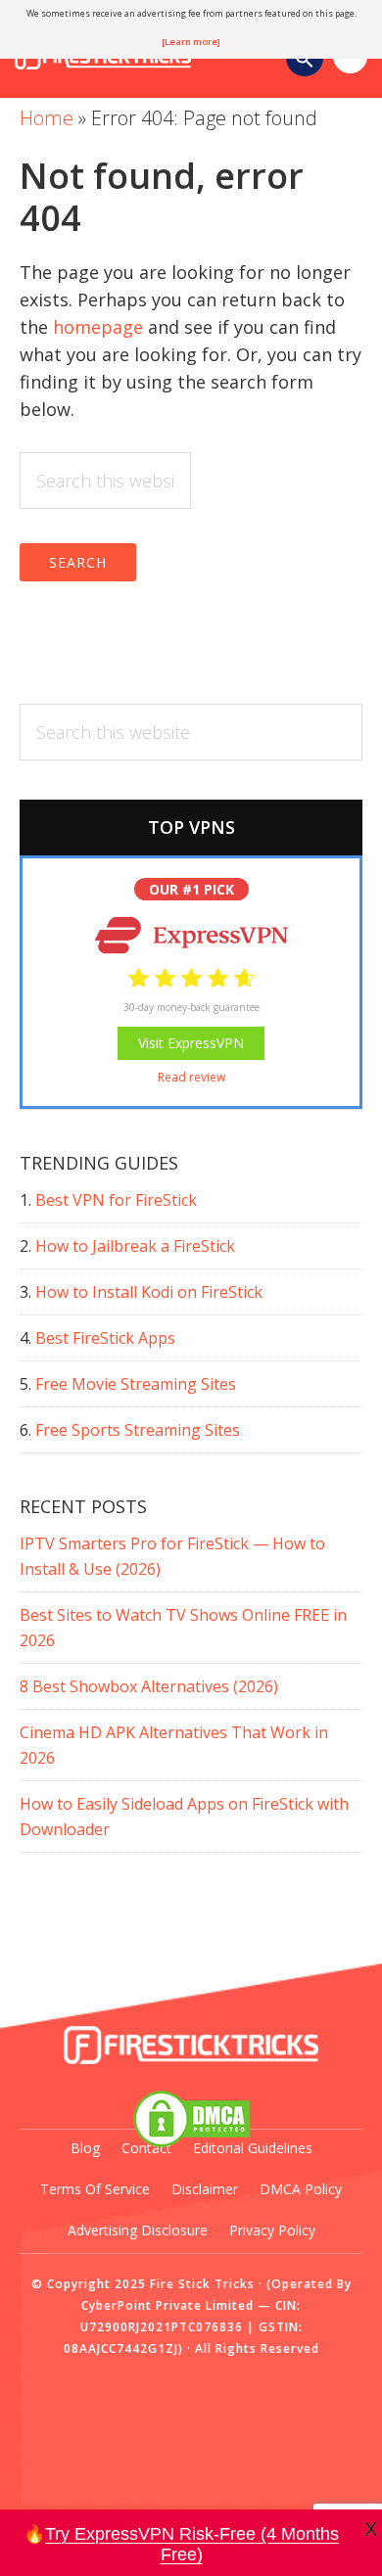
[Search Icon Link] (305, 61)
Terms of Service (95, 2189)
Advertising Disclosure (138, 2230)
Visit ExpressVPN (191, 1043)
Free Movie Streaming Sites (136, 1384)
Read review (191, 1077)
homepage (98, 327)
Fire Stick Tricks (202, 2284)
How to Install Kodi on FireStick (149, 1292)
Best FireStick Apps (105, 1338)
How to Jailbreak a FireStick (135, 1246)
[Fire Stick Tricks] (191, 2046)
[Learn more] (191, 42)
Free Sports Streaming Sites (138, 1430)
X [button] (371, 2529)
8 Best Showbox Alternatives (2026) (149, 1686)
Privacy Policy (272, 2230)
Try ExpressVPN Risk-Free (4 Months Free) (192, 2545)
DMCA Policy (301, 2189)
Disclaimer (205, 2189)
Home (47, 118)
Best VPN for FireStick (116, 1200)
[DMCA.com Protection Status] (191, 2119)
